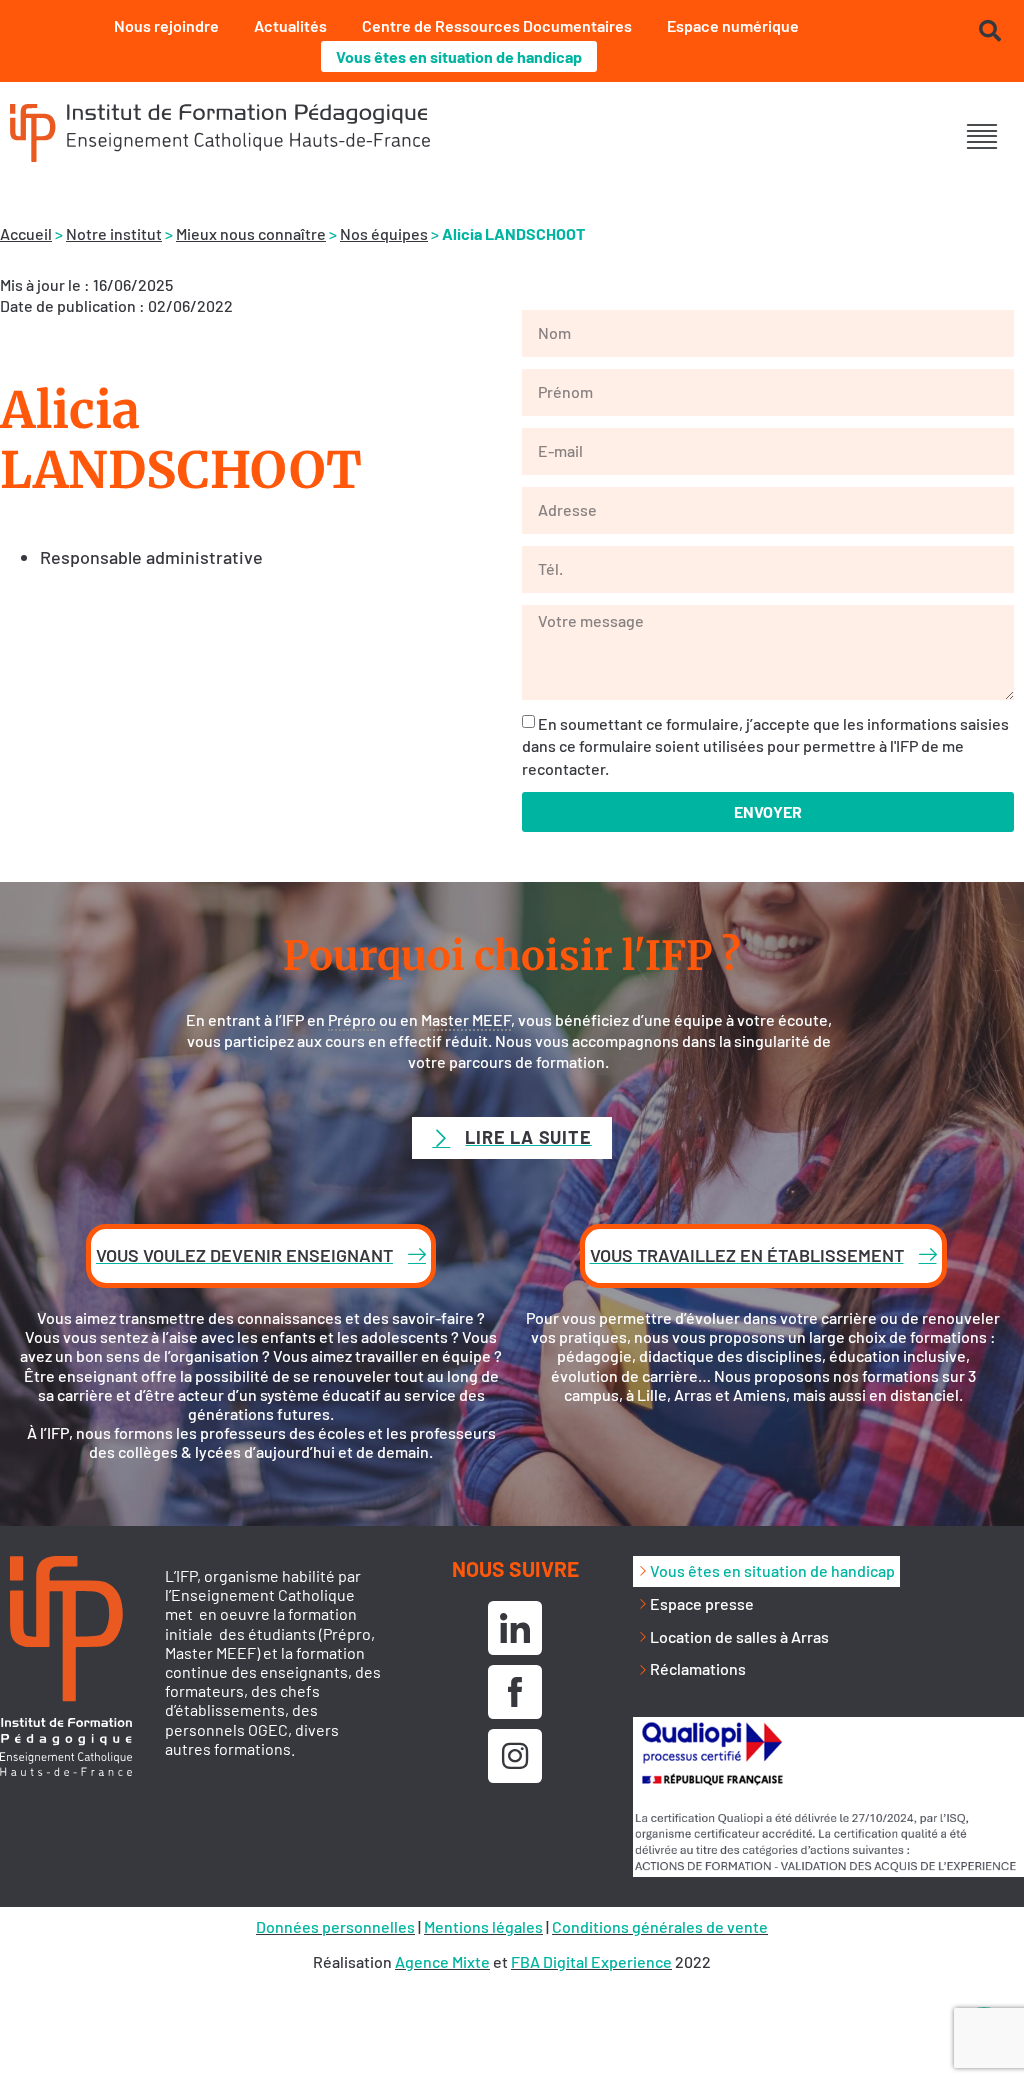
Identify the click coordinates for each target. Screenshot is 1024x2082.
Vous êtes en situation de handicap (459, 56)
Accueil (26, 233)
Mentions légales (483, 1926)
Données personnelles (335, 1926)
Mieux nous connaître (251, 233)
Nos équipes (384, 233)
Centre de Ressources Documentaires (497, 25)
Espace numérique (733, 25)
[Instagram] (515, 1756)
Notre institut (114, 233)
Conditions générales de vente (660, 1926)
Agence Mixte (442, 1961)
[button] (981, 135)
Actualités (290, 25)
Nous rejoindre (166, 25)
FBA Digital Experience (591, 1961)
